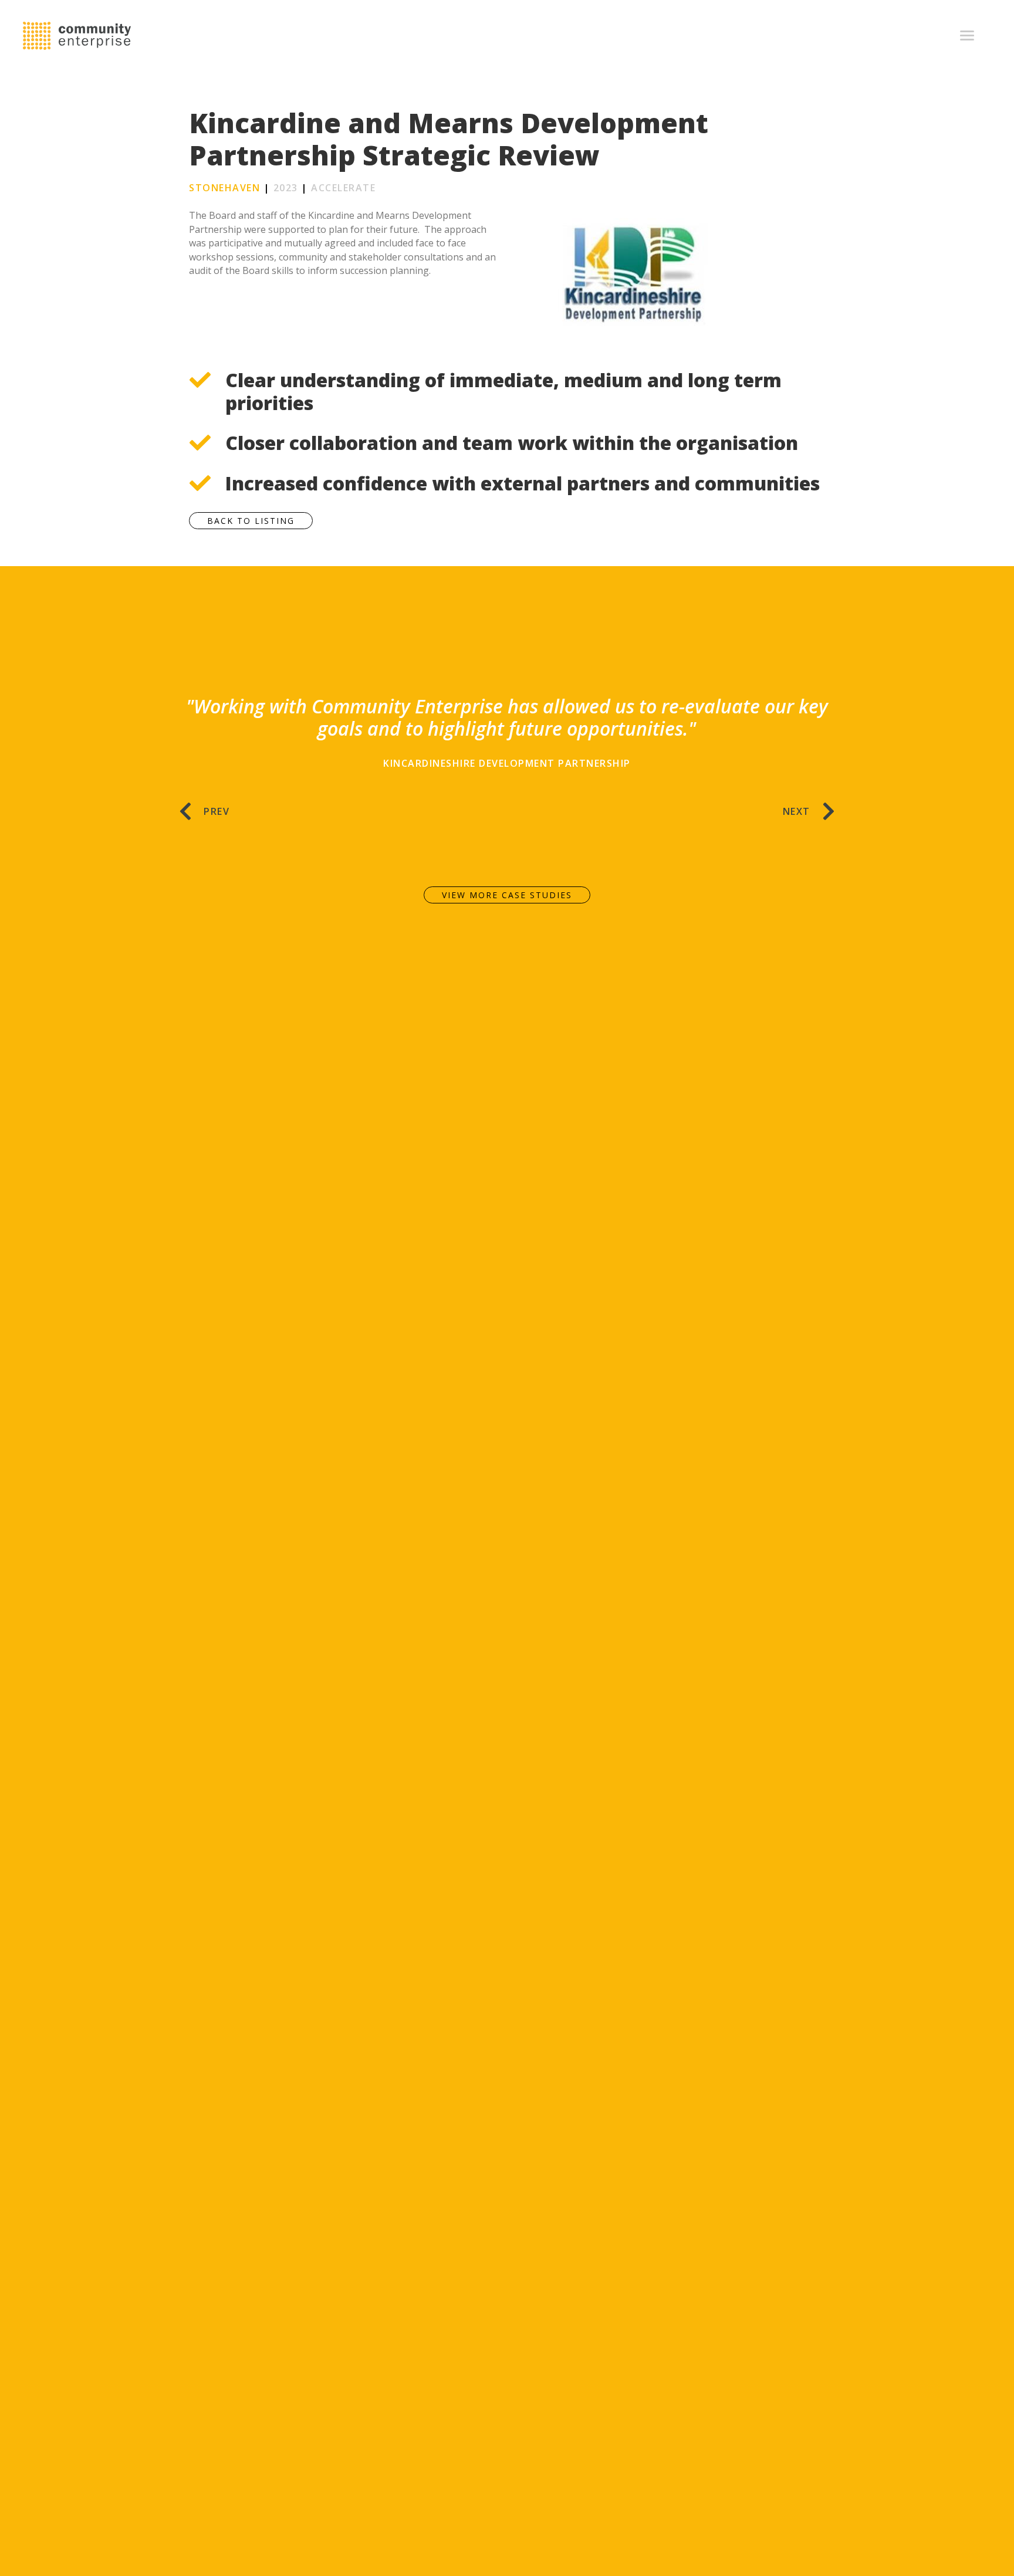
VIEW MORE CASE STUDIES (507, 895)
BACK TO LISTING (251, 521)
